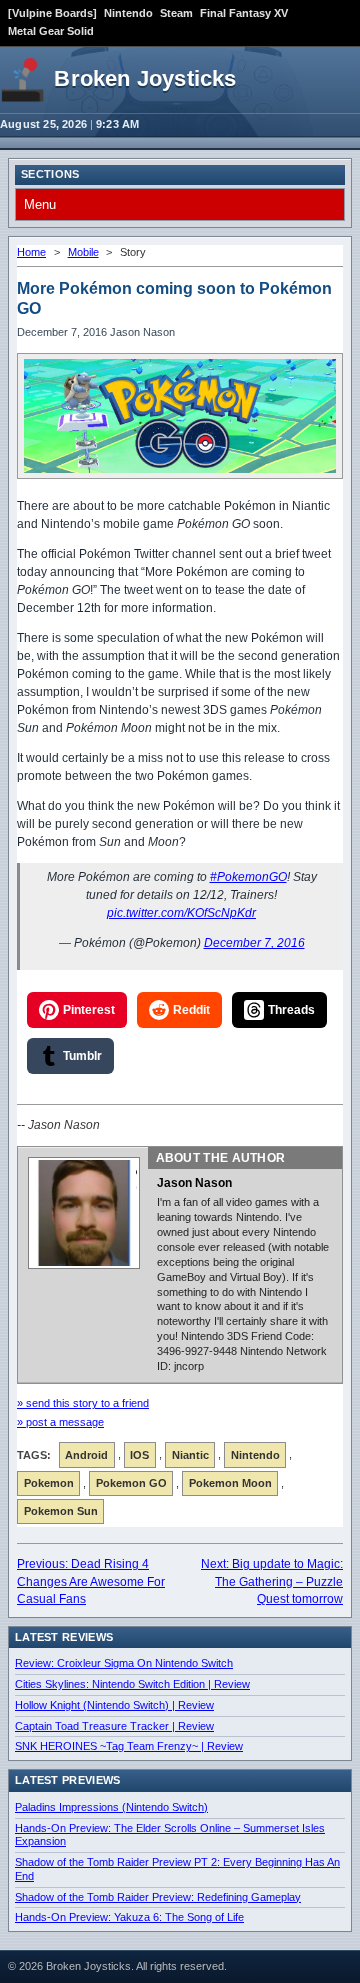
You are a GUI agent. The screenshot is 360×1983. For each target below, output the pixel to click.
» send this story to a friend (83, 1403)
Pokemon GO (131, 1483)
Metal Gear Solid (51, 31)
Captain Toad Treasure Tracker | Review (114, 1726)
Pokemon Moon (230, 1483)
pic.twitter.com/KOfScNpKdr (181, 913)
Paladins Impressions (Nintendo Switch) (111, 1807)
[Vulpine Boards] (52, 13)
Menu (40, 204)
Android (86, 1455)
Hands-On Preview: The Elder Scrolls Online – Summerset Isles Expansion (170, 1835)
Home (31, 252)
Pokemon (49, 1483)
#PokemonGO (248, 877)
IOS (139, 1455)
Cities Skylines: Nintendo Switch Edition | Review (132, 1684)
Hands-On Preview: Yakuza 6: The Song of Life (129, 1917)
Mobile (83, 252)
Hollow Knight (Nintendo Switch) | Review (114, 1705)
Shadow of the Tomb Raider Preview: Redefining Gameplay (158, 1897)
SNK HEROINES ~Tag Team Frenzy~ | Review (129, 1746)
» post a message (60, 1422)
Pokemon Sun (61, 1511)
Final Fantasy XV (244, 13)
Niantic (190, 1455)
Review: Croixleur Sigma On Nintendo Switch (124, 1663)
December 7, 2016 (254, 943)
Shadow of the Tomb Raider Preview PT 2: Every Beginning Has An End (177, 1869)
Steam (176, 13)
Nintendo (128, 13)
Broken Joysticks (145, 78)
